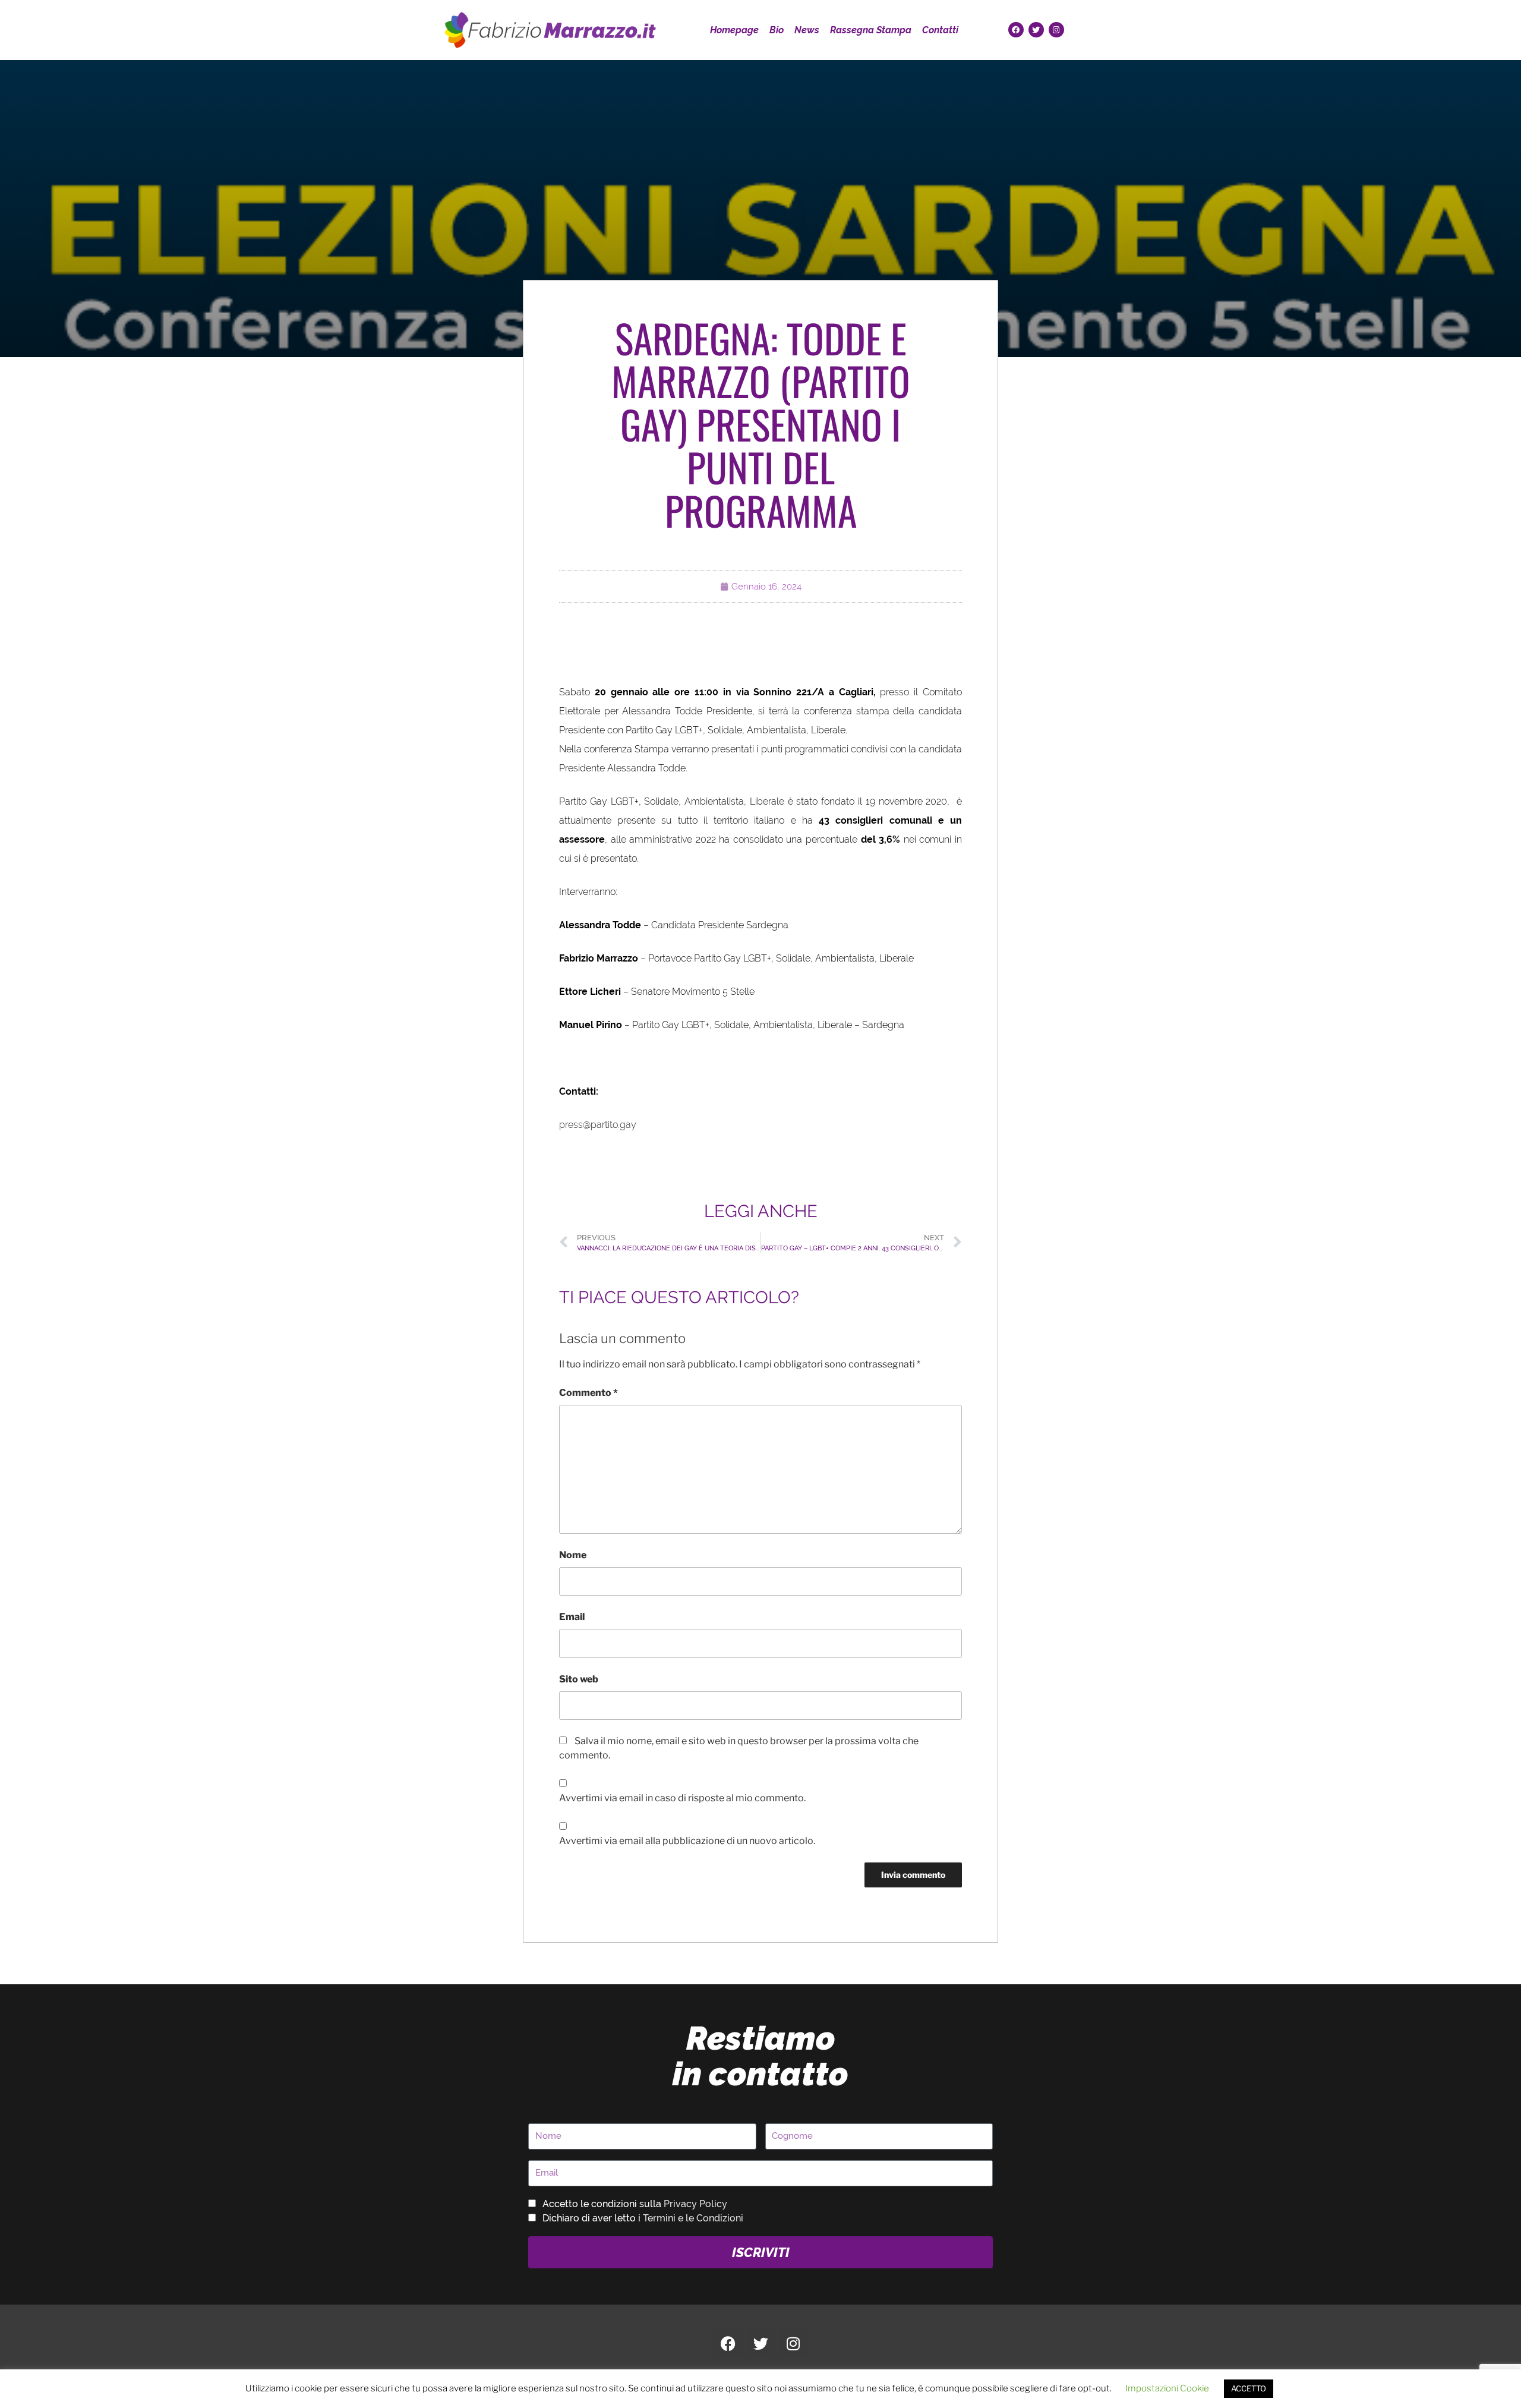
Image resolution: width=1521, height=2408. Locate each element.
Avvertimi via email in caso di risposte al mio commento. (682, 1798)
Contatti (940, 30)
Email (572, 1617)
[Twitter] (1036, 30)
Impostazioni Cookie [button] (1167, 2388)
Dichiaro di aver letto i (643, 2218)
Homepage (734, 30)
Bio (777, 30)
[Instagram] (1056, 30)
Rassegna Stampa (871, 30)
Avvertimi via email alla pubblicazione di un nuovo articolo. (687, 1841)
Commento (588, 1393)
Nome (573, 1555)
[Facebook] (1016, 30)
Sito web (579, 1679)
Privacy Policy (695, 2204)
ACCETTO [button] (1249, 2388)
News (807, 30)
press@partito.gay (598, 1125)
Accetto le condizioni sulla (635, 2204)
